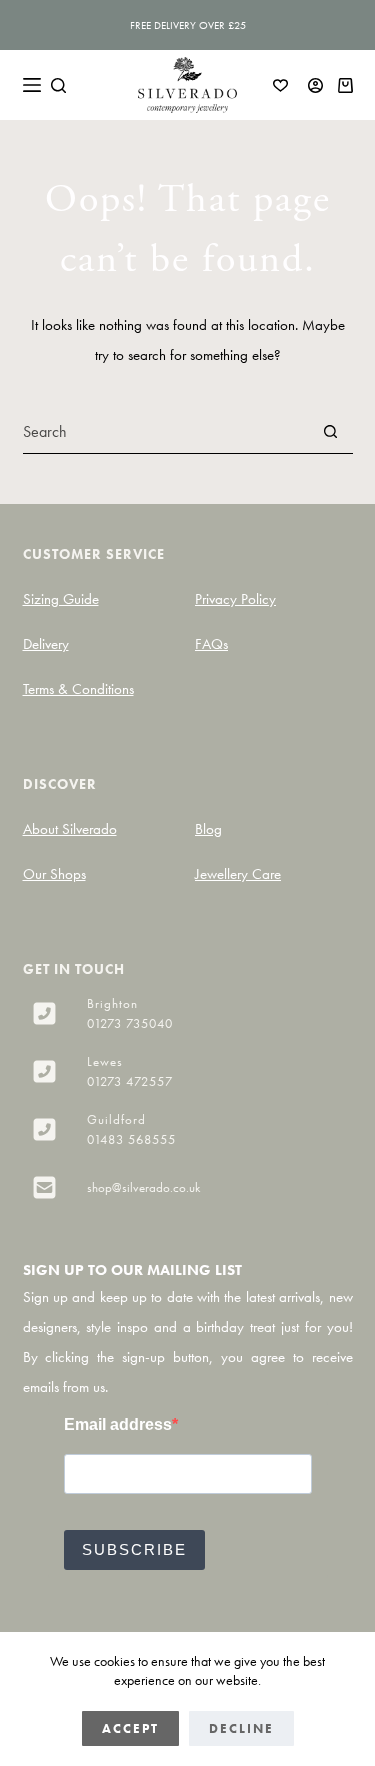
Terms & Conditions (78, 689)
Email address (118, 1424)
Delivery (46, 644)
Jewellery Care (238, 874)
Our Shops (54, 874)
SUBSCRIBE (134, 1549)
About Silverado (70, 829)
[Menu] (32, 85)
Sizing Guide (61, 599)
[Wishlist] (280, 85)
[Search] (58, 85)
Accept (130, 1728)
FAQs (211, 644)
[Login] (315, 85)
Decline (241, 1728)
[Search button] (331, 432)
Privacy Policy (235, 599)
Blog (208, 829)
